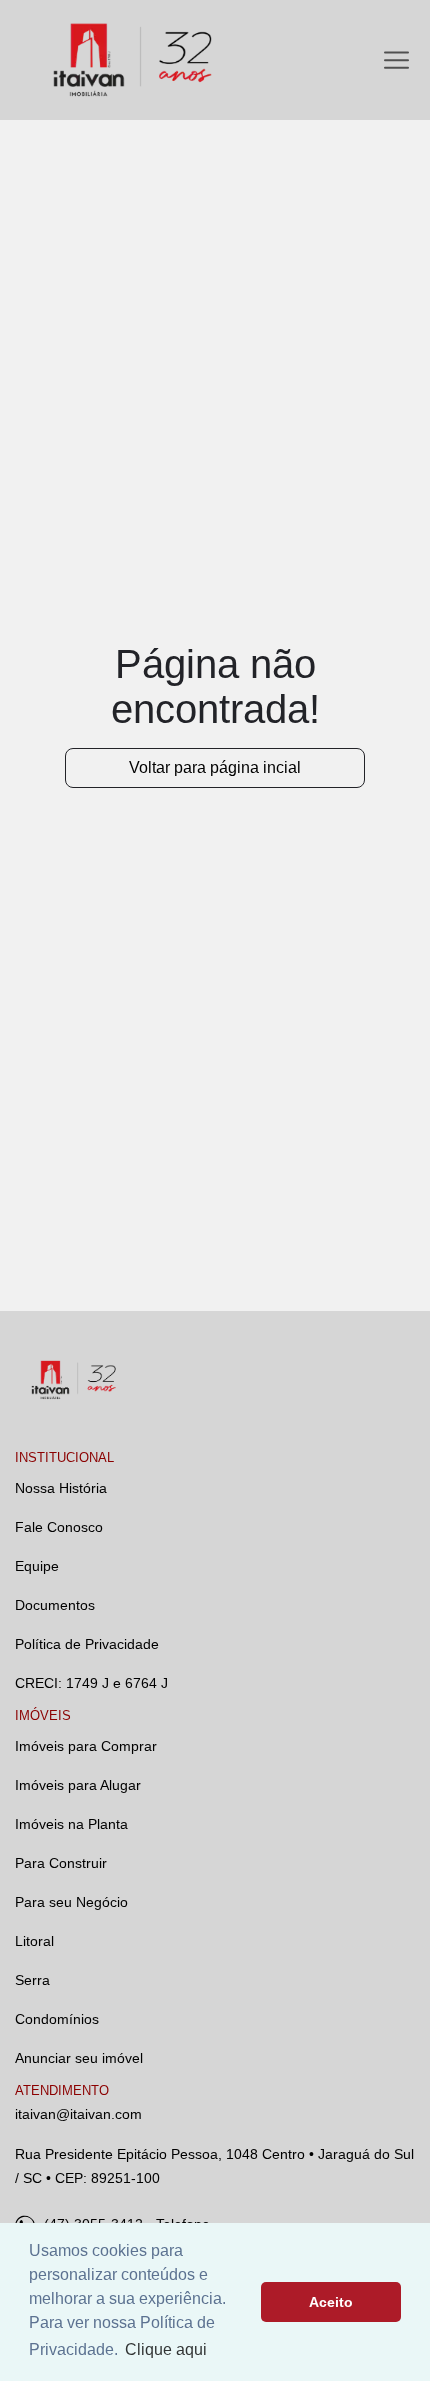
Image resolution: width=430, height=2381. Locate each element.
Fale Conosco (59, 1527)
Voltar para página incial (215, 767)
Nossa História (61, 1488)
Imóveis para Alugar (78, 1785)
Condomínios (57, 2019)
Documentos (55, 1605)
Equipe (37, 1566)
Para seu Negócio (71, 1902)
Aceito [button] (331, 2302)
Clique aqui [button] (166, 2349)
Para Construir (61, 1863)
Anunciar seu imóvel (79, 2058)
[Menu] (396, 60)
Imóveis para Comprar (86, 1746)
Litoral (34, 1941)
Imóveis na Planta (71, 1824)
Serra (32, 1980)
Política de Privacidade (87, 1644)
